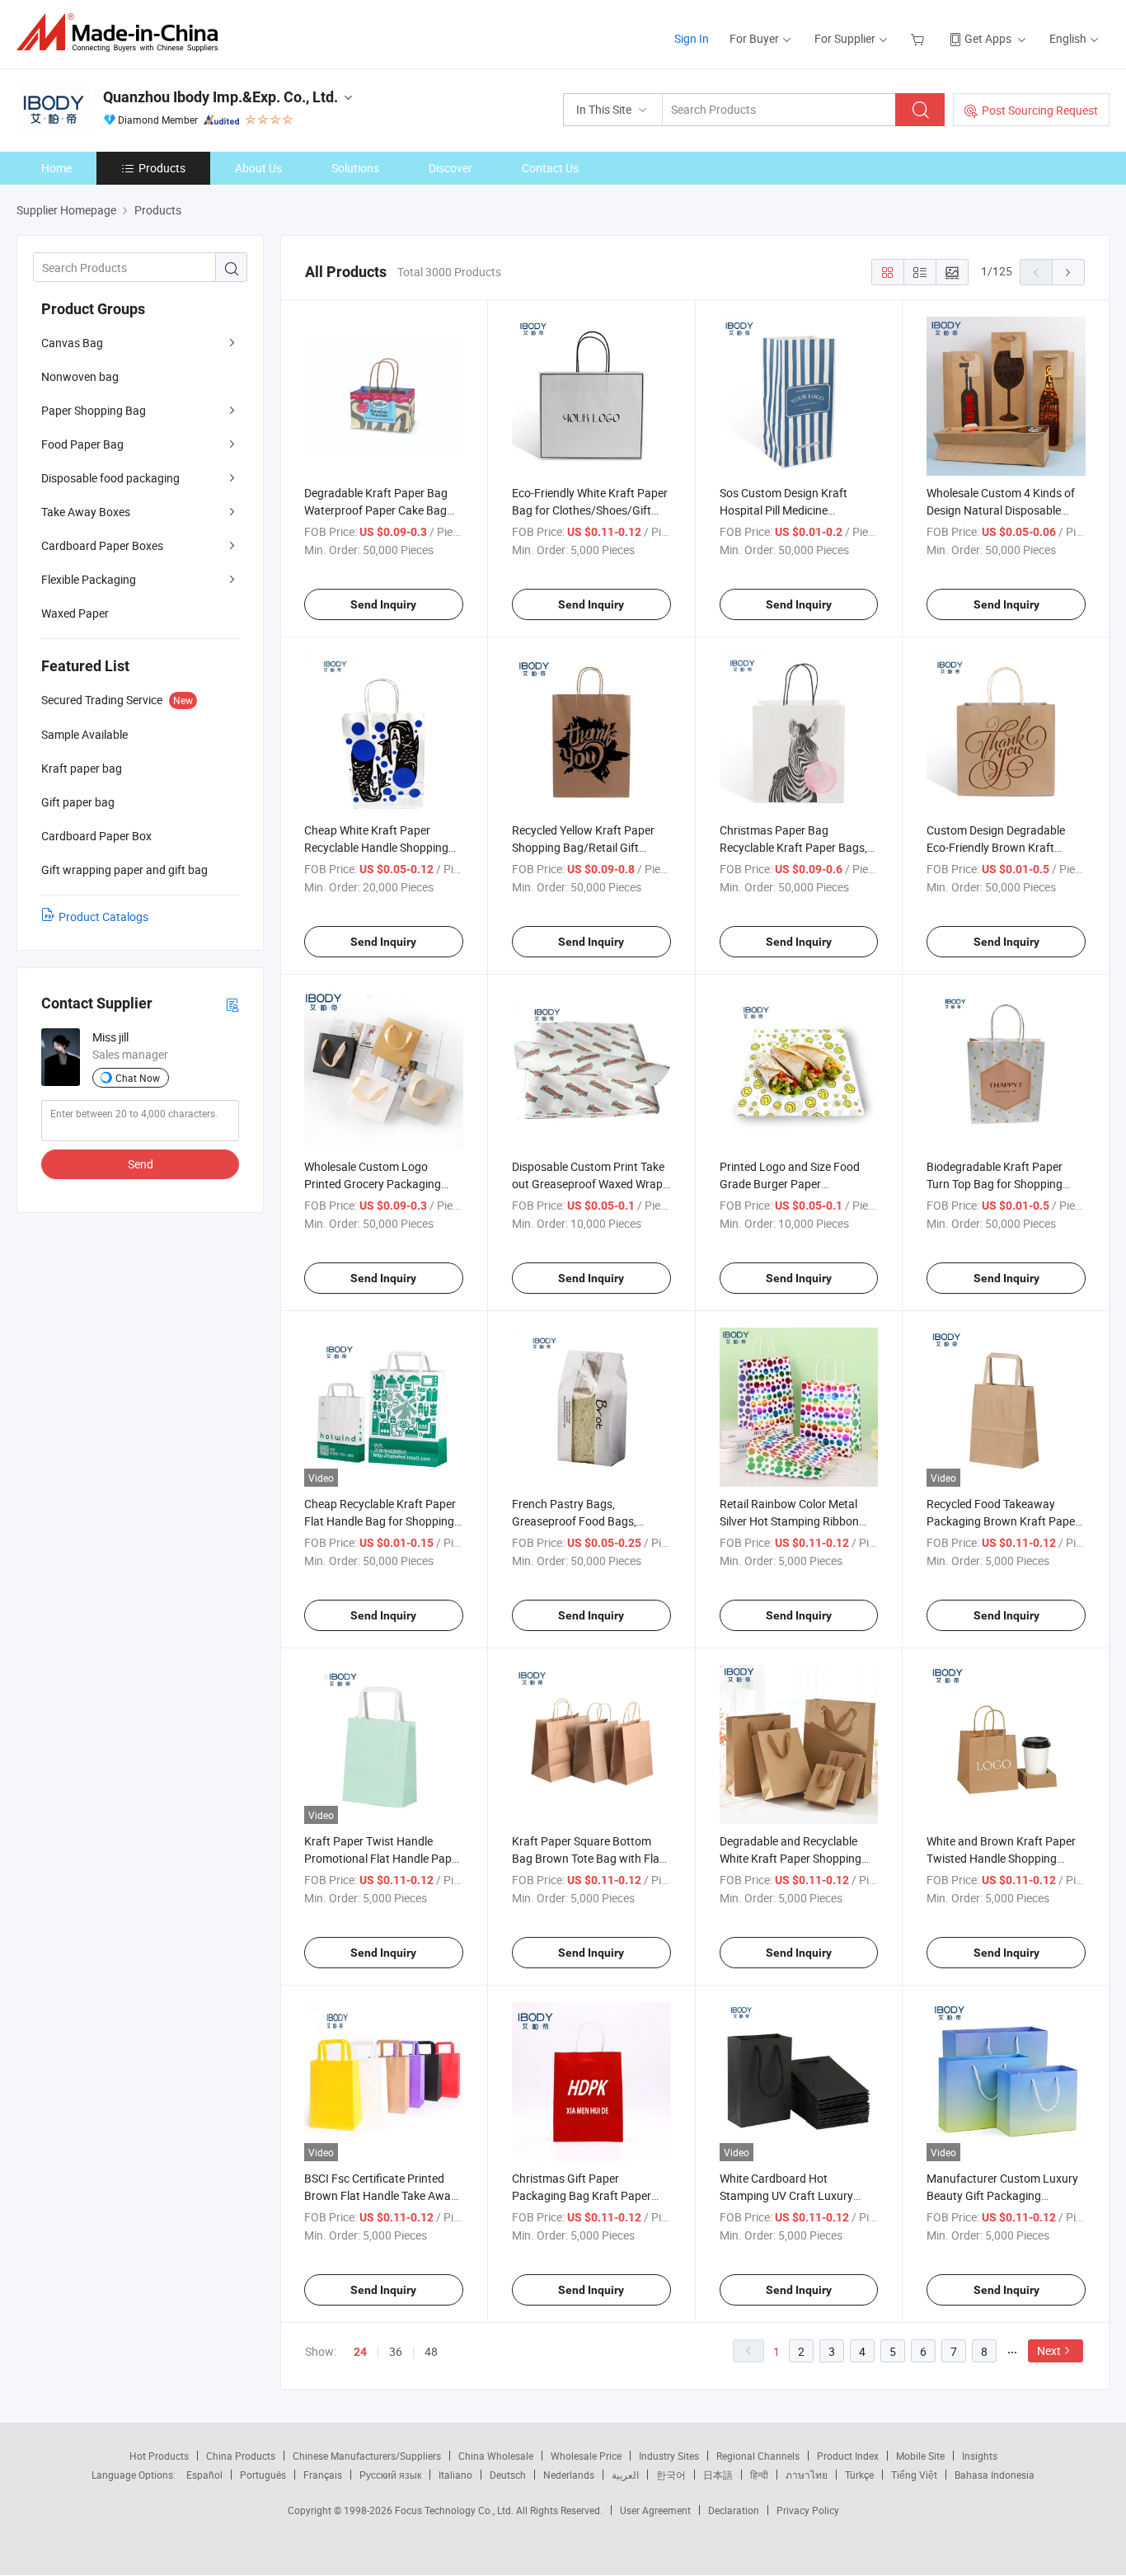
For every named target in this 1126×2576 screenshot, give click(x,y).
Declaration (734, 2510)
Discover (450, 168)
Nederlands (569, 2475)
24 (360, 2352)
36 (396, 2351)
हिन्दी (759, 2475)
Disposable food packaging (110, 478)
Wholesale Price (586, 2456)
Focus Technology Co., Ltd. (455, 2510)
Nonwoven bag (80, 376)
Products (162, 168)
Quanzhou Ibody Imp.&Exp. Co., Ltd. (221, 97)
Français (323, 2475)
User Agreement (655, 2510)
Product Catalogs (103, 917)
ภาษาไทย (807, 2475)
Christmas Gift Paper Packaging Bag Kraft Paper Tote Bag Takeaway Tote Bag (586, 2195)
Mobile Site (920, 2456)
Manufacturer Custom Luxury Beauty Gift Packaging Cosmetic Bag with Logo (1002, 2195)
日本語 (718, 2475)
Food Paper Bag (82, 444)
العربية (625, 2475)
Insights (980, 2456)
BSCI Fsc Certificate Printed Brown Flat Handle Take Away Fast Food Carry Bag (380, 2195)
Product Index (848, 2456)
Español (204, 2475)
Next (1049, 2350)
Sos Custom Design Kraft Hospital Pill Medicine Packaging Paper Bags (784, 510)
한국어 (671, 2475)
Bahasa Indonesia (995, 2475)
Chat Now (138, 1078)
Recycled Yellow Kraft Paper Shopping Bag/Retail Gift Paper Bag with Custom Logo (587, 847)
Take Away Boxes (86, 512)
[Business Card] (232, 1004)
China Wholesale (496, 2456)
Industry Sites (669, 2456)
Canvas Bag (72, 343)
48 (431, 2351)
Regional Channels (758, 2456)
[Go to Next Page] (1068, 272)
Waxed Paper (75, 613)
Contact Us (550, 168)
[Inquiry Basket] (920, 38)
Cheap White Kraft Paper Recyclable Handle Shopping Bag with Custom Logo (376, 847)
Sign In (692, 38)
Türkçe (859, 2475)
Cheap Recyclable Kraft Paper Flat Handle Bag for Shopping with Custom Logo (380, 1521)
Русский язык (390, 2475)
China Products (241, 2456)
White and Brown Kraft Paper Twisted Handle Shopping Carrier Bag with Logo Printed (1002, 1858)
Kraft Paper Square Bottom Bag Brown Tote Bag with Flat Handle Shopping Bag (588, 1858)
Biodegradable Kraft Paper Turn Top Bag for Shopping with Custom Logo (995, 1184)
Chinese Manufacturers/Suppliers (367, 2456)
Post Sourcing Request (1040, 110)
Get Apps (988, 38)
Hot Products (159, 2456)
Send (141, 1164)
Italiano (455, 2475)
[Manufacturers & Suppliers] (122, 33)
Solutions (355, 168)
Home (56, 168)
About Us (258, 168)
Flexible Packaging (89, 579)
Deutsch (508, 2475)
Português (263, 2475)
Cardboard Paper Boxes (102, 545)
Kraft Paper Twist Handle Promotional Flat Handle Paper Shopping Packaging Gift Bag (383, 1858)
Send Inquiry (383, 604)
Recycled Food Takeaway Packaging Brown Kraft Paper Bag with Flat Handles (1003, 1521)
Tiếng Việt (914, 2475)
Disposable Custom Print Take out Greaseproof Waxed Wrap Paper (588, 1184)
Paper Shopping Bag (94, 410)
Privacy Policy (808, 2510)
